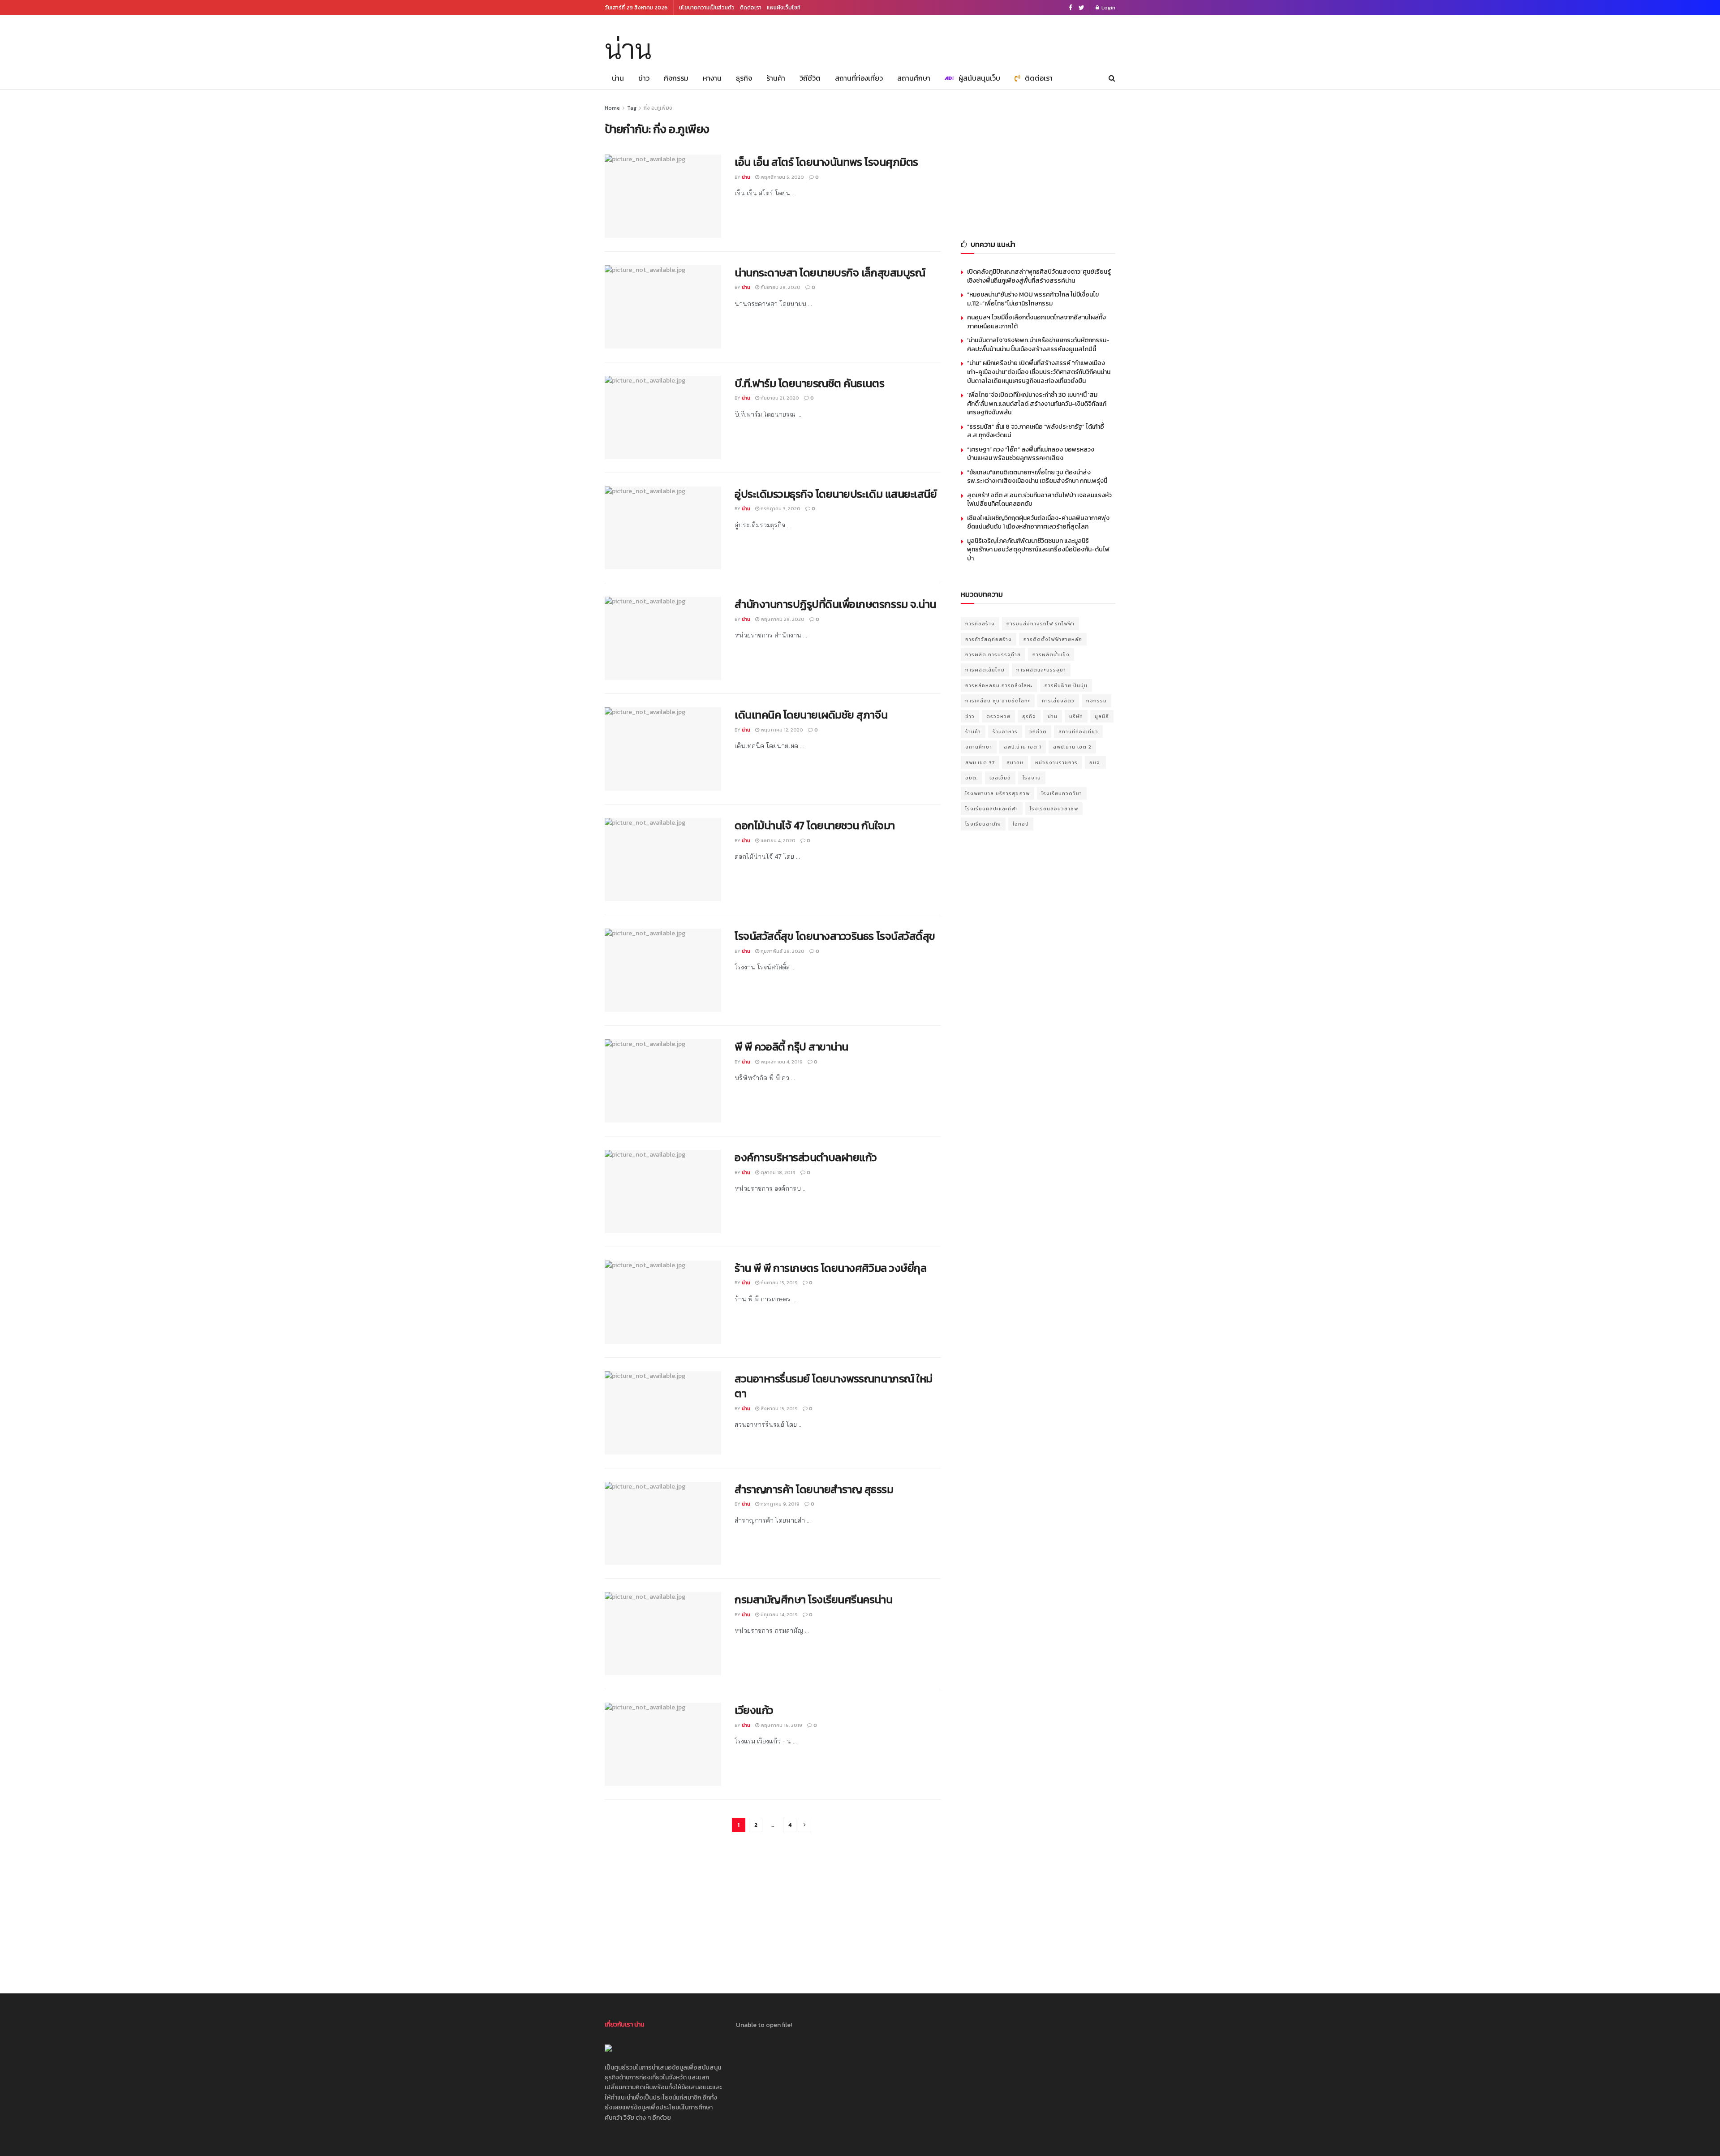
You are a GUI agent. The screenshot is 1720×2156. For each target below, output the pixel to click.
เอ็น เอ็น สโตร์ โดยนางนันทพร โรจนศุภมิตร (826, 162)
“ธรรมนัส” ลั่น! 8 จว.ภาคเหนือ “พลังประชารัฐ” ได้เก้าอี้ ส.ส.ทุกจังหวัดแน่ (1036, 431)
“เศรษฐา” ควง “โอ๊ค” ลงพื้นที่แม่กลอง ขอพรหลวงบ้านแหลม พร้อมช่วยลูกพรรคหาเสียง (1031, 454)
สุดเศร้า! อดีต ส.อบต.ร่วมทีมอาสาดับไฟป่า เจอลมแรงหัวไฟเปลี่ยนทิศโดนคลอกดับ (1039, 500)
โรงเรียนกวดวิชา (1062, 793)
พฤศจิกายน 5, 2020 (782, 177)
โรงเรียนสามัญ (983, 824)
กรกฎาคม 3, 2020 (780, 508)
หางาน (712, 78)
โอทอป (1021, 824)
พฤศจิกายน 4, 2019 (781, 1062)
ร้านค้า (776, 78)
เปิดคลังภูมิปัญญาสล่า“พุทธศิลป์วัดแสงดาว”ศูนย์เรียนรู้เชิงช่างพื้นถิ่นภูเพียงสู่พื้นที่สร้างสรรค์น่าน (1039, 276)
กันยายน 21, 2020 (779, 398)
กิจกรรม (676, 78)
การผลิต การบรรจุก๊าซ (993, 654)
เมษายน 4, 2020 (777, 840)
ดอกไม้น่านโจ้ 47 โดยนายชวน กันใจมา (815, 825)
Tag (632, 108)
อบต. (972, 778)
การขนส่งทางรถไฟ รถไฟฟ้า (1041, 624)
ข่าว (644, 78)
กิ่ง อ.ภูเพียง (658, 108)
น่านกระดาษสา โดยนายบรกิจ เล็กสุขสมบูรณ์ (830, 273)
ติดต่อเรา (751, 8)
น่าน (628, 49)
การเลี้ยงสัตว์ (1058, 701)
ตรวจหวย (998, 716)
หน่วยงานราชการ (1056, 762)
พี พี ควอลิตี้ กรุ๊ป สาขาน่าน (791, 1047)
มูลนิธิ (1102, 716)
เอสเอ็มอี (1000, 778)
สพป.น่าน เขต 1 (1023, 747)
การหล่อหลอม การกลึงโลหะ (999, 685)
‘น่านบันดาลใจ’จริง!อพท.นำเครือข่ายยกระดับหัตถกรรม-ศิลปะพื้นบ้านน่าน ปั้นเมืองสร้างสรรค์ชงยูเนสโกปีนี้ (1038, 345)
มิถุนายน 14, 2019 (778, 1614)
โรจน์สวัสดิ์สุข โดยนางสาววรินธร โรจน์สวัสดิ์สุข (835, 936)
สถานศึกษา (914, 78)
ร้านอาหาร (1005, 732)
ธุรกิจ (744, 78)
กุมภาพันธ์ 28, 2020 (782, 951)
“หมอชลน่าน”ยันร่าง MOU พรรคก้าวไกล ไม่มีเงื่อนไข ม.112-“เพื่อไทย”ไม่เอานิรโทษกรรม (1033, 299)
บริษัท (1076, 716)
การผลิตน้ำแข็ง (1051, 654)
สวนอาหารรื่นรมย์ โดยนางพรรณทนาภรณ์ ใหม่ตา (834, 1386)
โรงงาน (1032, 778)
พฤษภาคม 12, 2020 (781, 730)
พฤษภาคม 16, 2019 (781, 1725)
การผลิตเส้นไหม (985, 670)
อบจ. (1095, 762)
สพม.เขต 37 (980, 762)
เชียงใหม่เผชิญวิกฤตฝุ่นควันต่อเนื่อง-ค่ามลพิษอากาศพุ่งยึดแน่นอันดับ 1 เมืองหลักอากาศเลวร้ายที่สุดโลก (1038, 523)
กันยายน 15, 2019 (778, 1282)
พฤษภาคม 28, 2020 (782, 619)
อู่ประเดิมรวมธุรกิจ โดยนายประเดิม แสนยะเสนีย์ (836, 494)
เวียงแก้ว (754, 1710)
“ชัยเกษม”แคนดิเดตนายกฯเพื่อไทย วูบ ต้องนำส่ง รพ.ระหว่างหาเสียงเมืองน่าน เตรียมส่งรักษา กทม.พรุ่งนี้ (1037, 477)
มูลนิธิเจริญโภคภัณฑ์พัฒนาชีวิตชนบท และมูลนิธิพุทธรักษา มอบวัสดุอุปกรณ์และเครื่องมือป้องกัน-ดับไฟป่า (1038, 550)
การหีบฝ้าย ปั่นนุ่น (1066, 685)
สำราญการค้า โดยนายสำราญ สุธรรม (814, 1489)
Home (612, 108)
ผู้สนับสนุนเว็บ (979, 78)
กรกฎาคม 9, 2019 (779, 1504)
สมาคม (1015, 762)
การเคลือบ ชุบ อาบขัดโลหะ (998, 701)
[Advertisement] (1038, 159)
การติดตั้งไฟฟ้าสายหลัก (1053, 639)
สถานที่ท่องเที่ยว (859, 78)
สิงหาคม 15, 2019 (778, 1408)
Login (1108, 8)
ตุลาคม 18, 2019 (777, 1172)
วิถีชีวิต (810, 78)
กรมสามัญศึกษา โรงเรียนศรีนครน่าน (813, 1599)
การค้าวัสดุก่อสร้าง (989, 639)
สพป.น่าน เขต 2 (1072, 747)
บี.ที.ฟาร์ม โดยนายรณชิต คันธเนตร (809, 383)
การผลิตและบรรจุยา (1041, 670)
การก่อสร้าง (980, 624)
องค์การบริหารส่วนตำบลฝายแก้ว (806, 1157)
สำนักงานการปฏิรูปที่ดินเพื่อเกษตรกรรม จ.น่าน (835, 604)
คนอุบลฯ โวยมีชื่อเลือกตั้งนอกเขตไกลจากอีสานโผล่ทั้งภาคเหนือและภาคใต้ (1036, 322)
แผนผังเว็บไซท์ (784, 8)
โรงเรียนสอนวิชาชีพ (1054, 809)
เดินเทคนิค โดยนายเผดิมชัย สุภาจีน (811, 715)
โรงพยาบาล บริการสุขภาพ (998, 793)
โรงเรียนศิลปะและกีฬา (992, 809)
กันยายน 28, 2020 (780, 287)
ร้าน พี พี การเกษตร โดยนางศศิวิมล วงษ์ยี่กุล (830, 1268)
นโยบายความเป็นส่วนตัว (707, 8)
